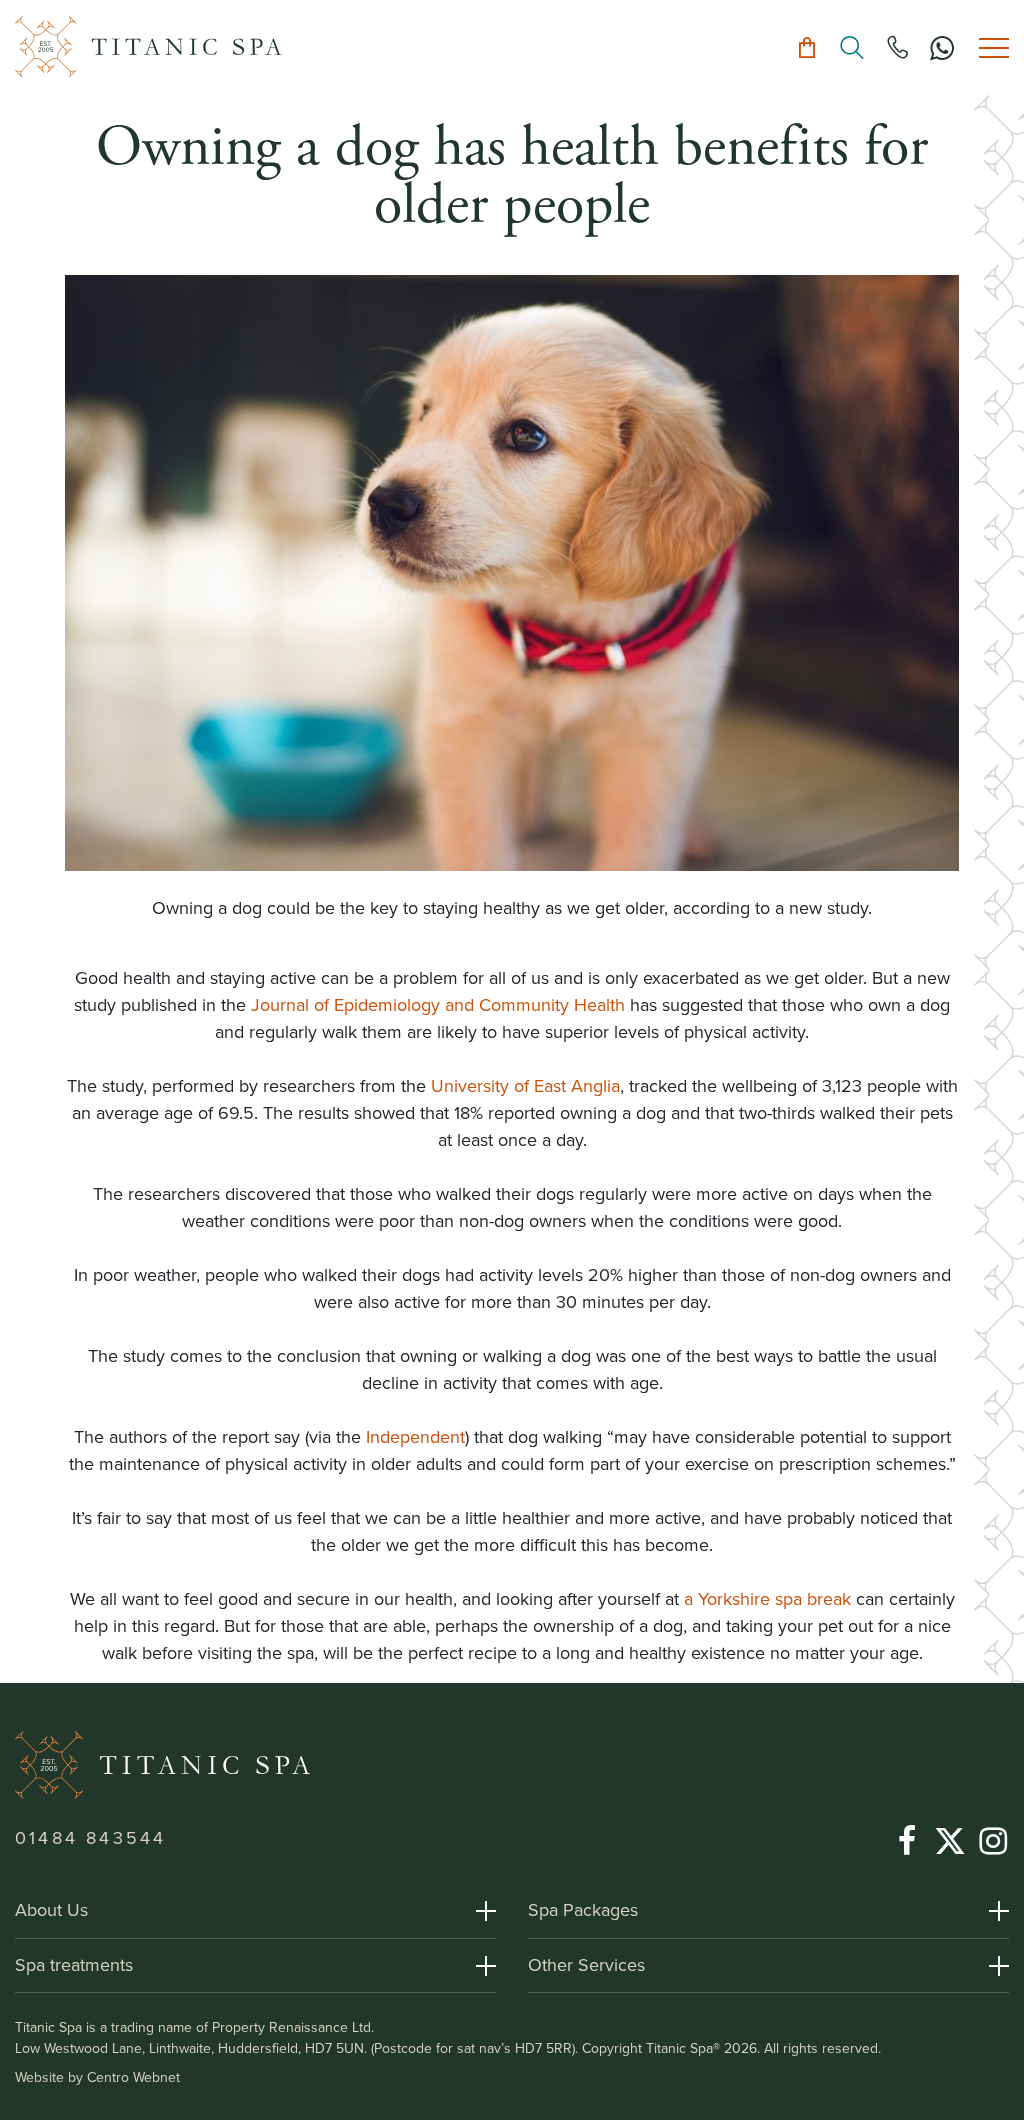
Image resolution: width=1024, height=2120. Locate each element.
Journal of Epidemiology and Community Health (438, 1005)
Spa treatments (74, 1965)
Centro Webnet (133, 2077)
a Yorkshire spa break (767, 1599)
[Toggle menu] (994, 47)
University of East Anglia (525, 1086)
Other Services (586, 1965)
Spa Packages (583, 1910)
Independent (415, 1437)
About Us (51, 1910)
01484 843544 (90, 1838)
